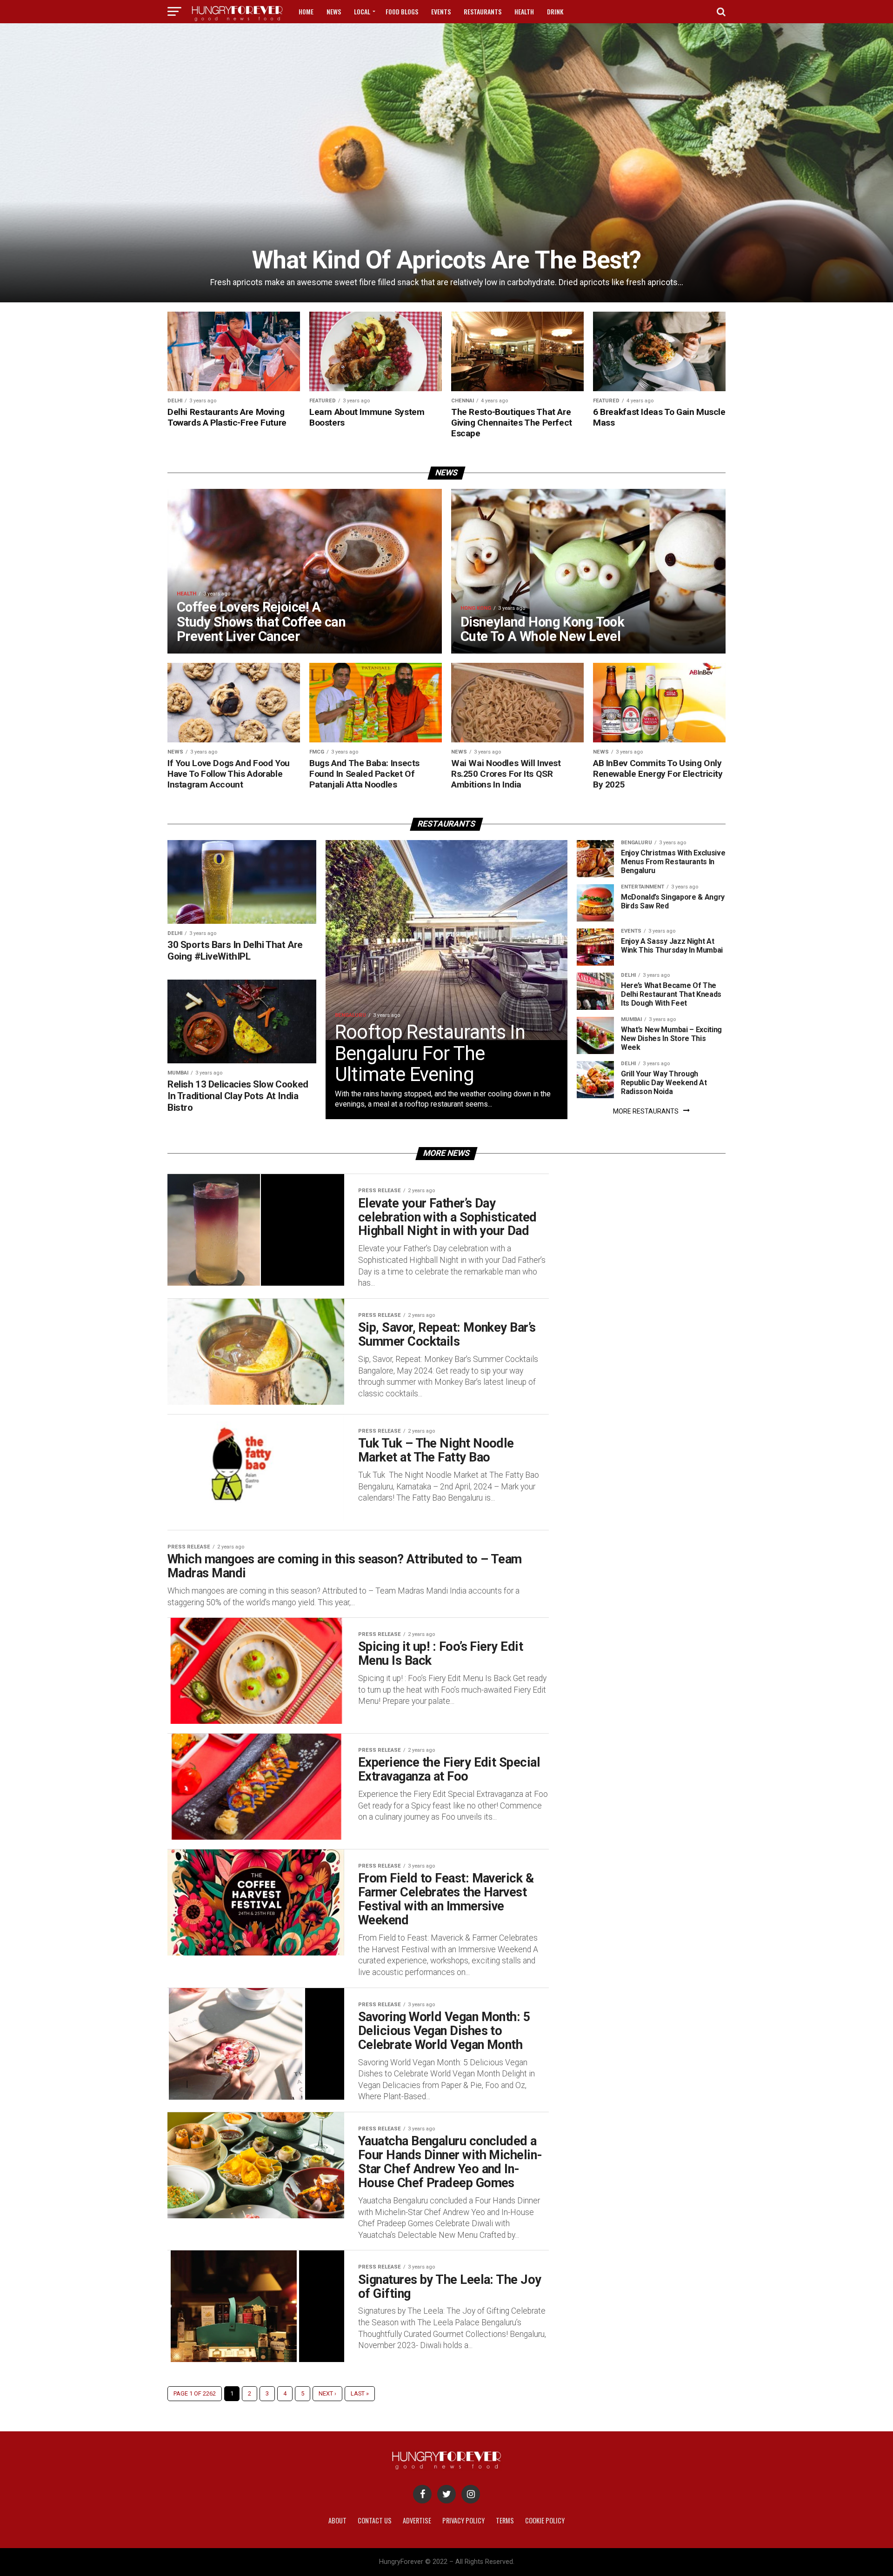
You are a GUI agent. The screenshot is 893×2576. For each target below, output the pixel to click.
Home (306, 11)
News (334, 11)
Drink (555, 11)
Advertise (417, 2520)
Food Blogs (402, 11)
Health (524, 11)
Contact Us (375, 2520)
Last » (360, 2393)
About (337, 2520)
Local (362, 11)
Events (441, 11)
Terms (505, 2520)
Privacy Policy (463, 2520)
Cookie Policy (545, 2520)
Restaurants (483, 11)
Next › (327, 2393)
